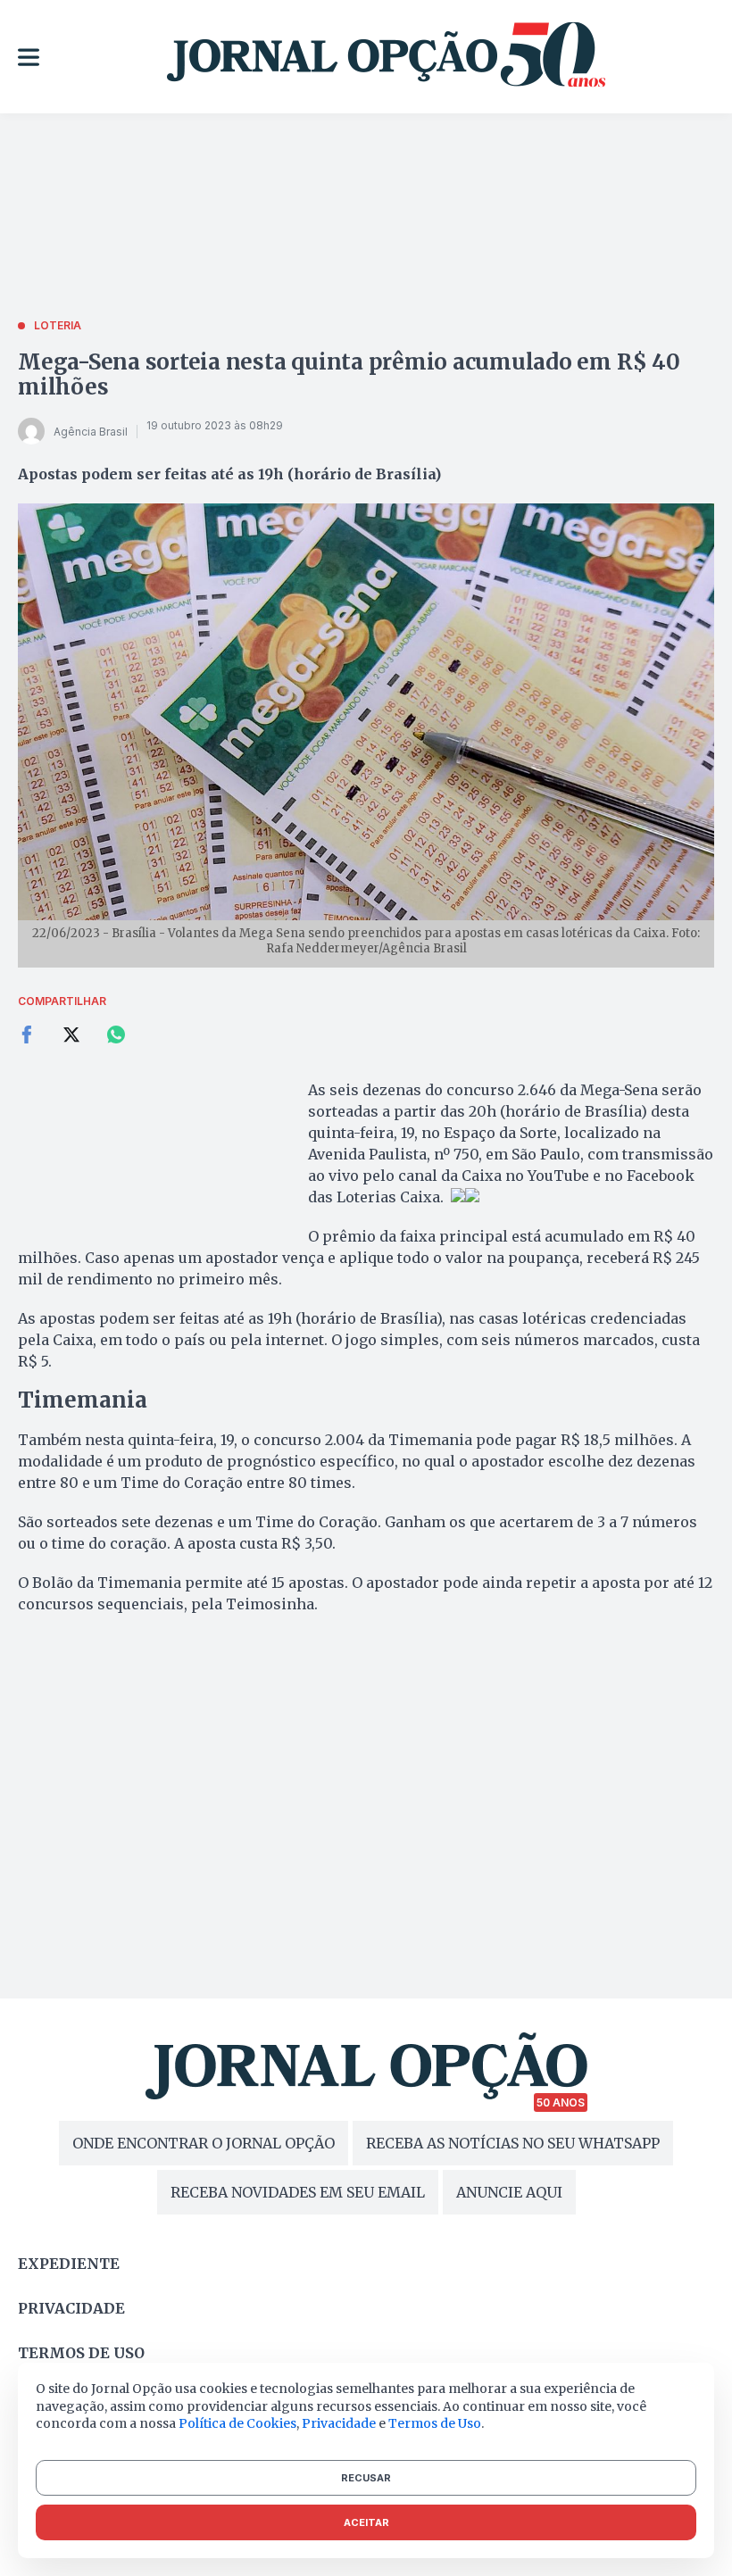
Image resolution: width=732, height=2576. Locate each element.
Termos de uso (81, 2353)
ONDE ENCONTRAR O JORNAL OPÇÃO (204, 2143)
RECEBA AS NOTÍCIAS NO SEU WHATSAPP (513, 2143)
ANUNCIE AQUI (509, 2192)
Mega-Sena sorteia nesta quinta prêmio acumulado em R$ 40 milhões (349, 374)
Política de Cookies (237, 2423)
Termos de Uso (435, 2423)
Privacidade (71, 2308)
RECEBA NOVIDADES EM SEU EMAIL (298, 2192)
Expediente (69, 2264)
